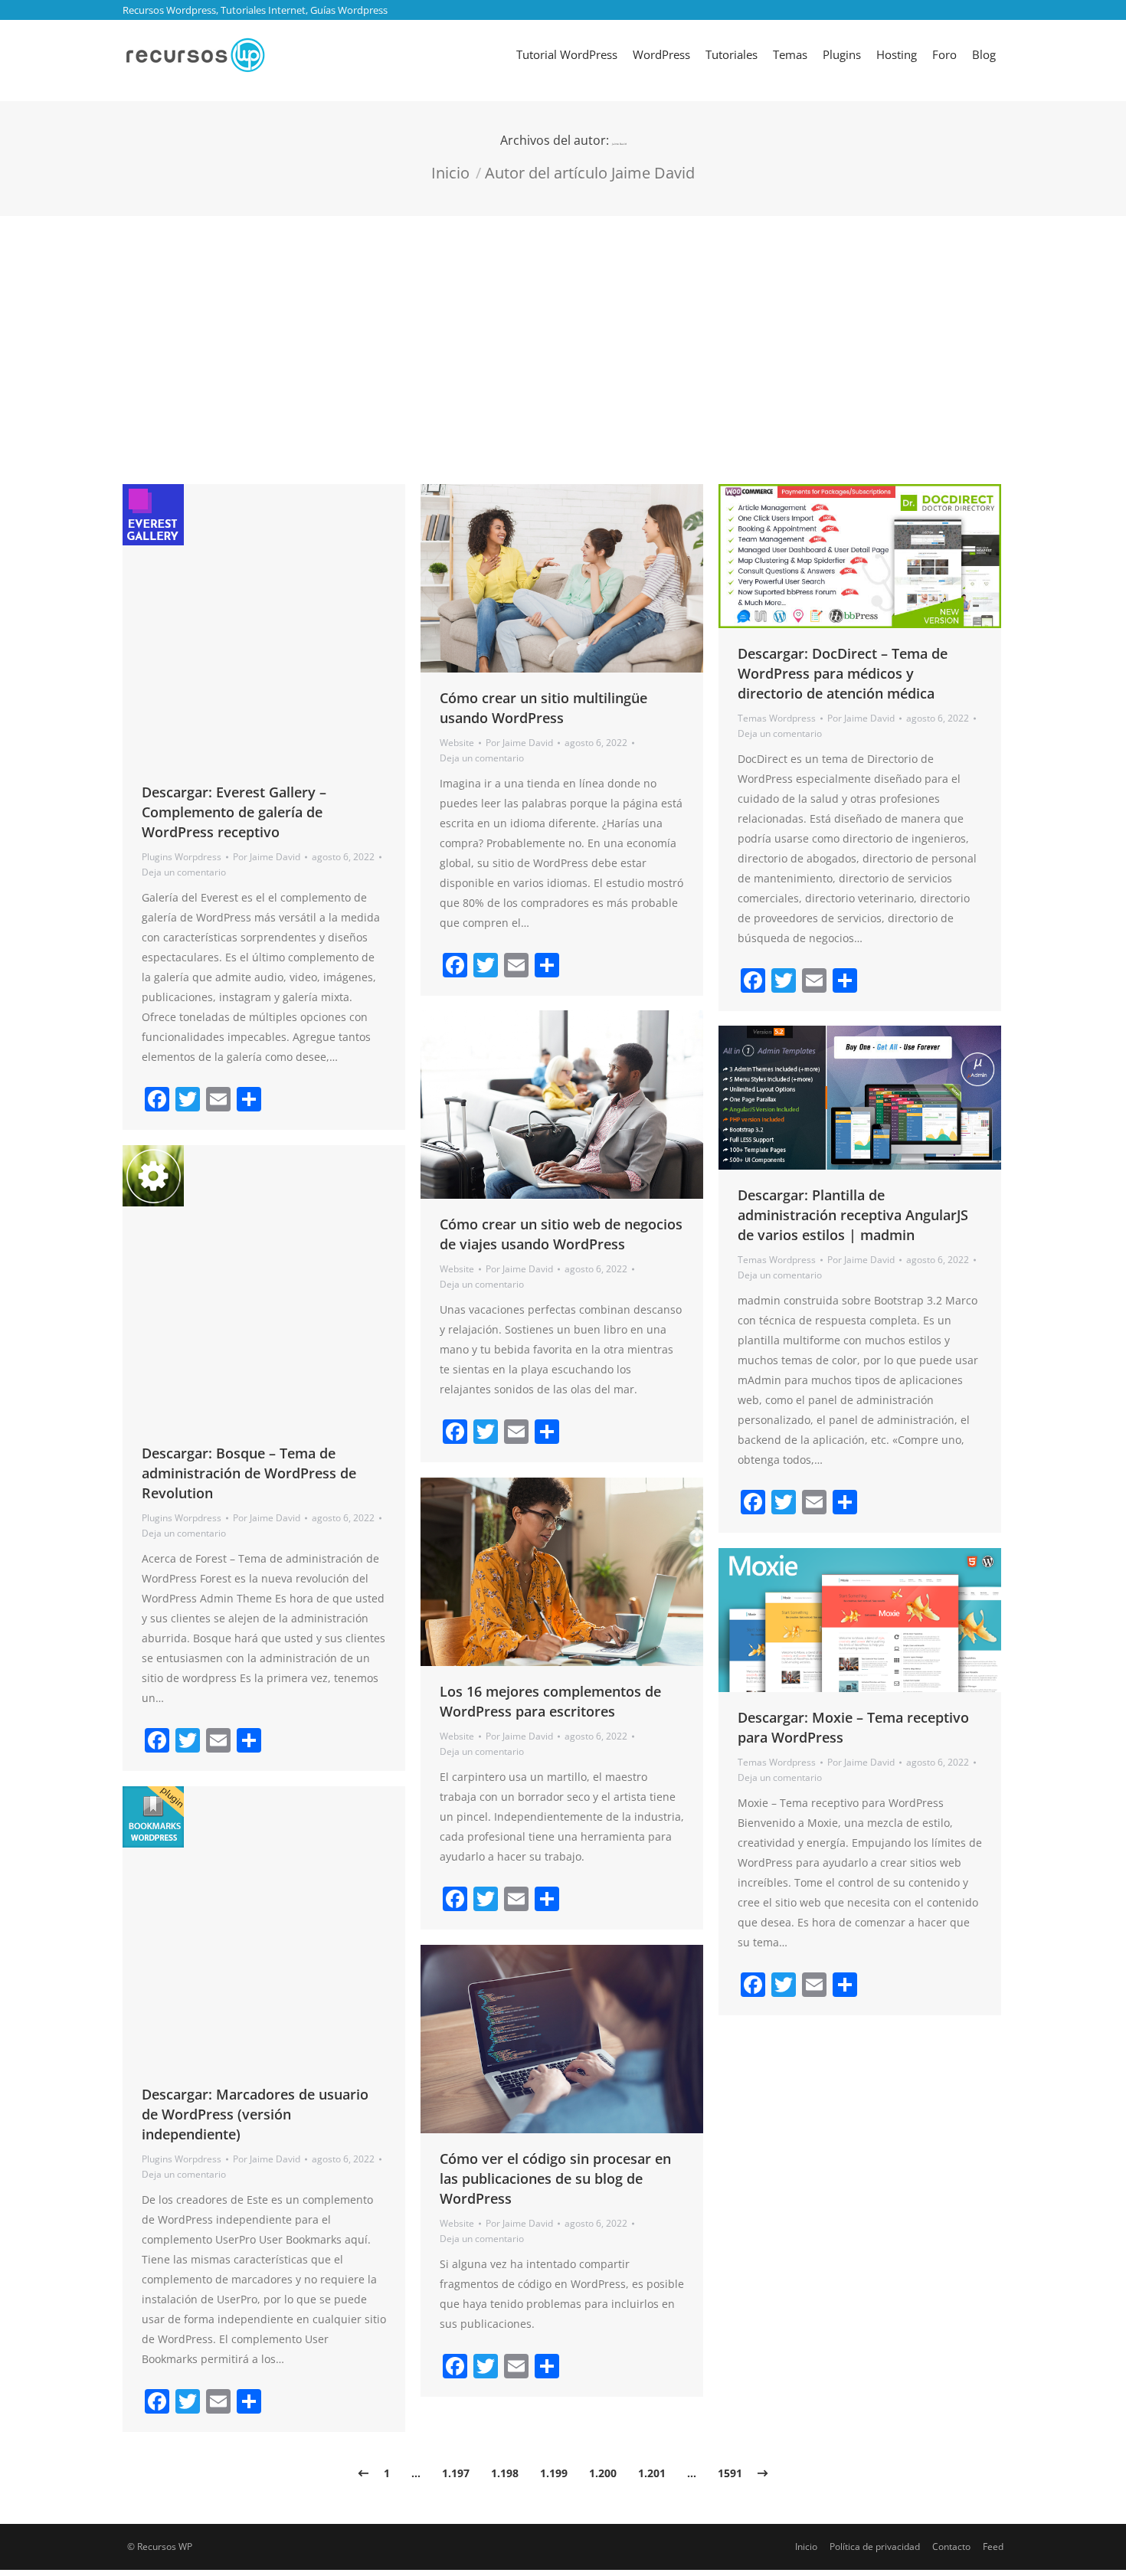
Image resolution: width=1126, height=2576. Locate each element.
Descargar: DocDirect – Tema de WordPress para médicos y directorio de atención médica (843, 673)
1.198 (505, 2473)
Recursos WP (165, 2547)
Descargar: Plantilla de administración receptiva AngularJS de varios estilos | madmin (853, 1215)
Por (267, 857)
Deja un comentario (184, 872)
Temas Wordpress (777, 718)
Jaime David (619, 144)
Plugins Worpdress (182, 857)
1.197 (456, 2473)
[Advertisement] (563, 331)
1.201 (652, 2473)
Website (457, 743)
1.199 (554, 2473)
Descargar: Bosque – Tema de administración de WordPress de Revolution (249, 1473)
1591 (730, 2473)
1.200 (603, 2473)
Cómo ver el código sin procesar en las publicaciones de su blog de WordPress (555, 2178)
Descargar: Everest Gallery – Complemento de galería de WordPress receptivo (234, 812)
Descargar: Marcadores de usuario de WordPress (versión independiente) (255, 2114)
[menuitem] (567, 54)
